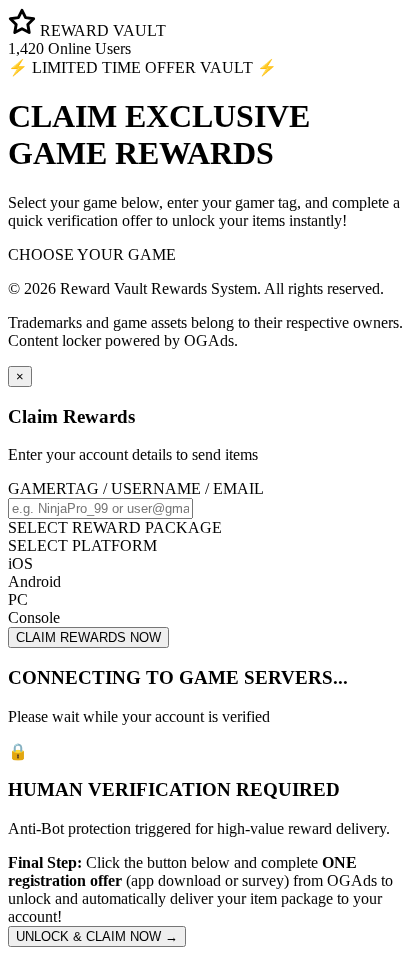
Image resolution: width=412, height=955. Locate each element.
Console (34, 617)
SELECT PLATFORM (82, 545)
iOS (20, 563)
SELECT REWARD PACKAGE (115, 527)
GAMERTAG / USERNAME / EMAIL (135, 488)
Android (34, 581)
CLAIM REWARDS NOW (88, 637)
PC (18, 599)
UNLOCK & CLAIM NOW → (97, 936)
